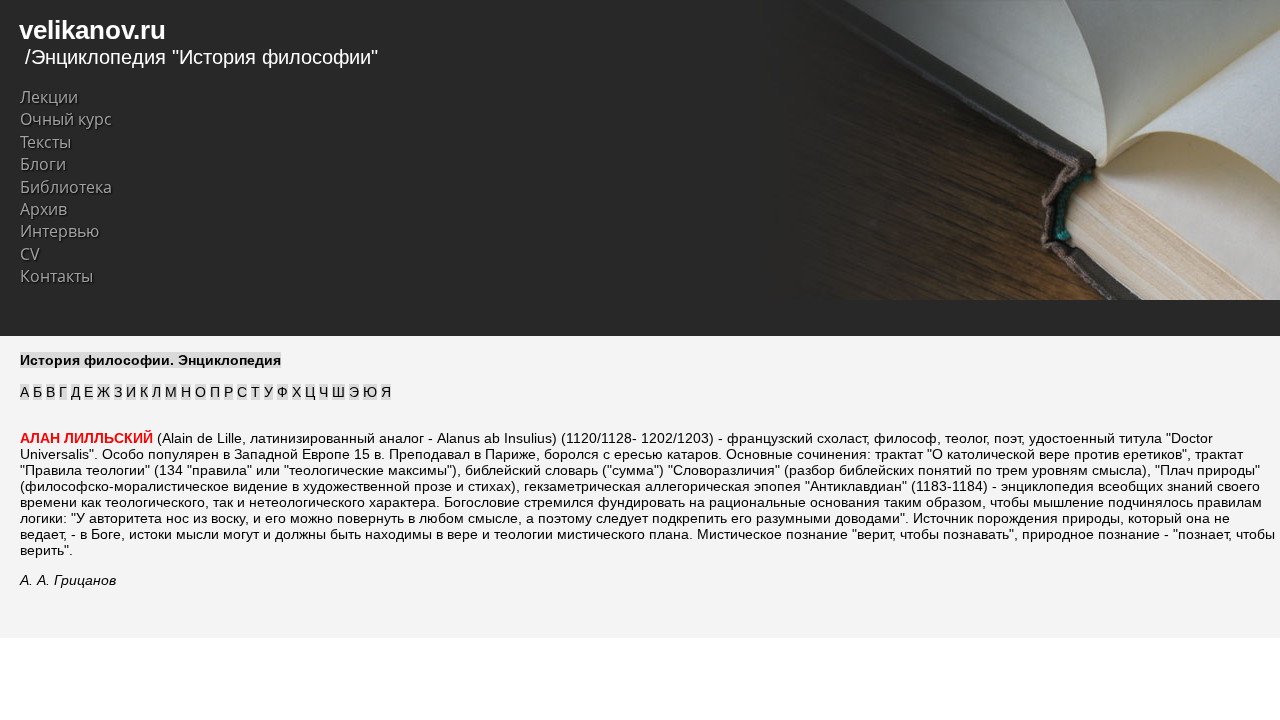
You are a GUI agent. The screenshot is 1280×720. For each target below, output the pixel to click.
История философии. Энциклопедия (150, 360)
